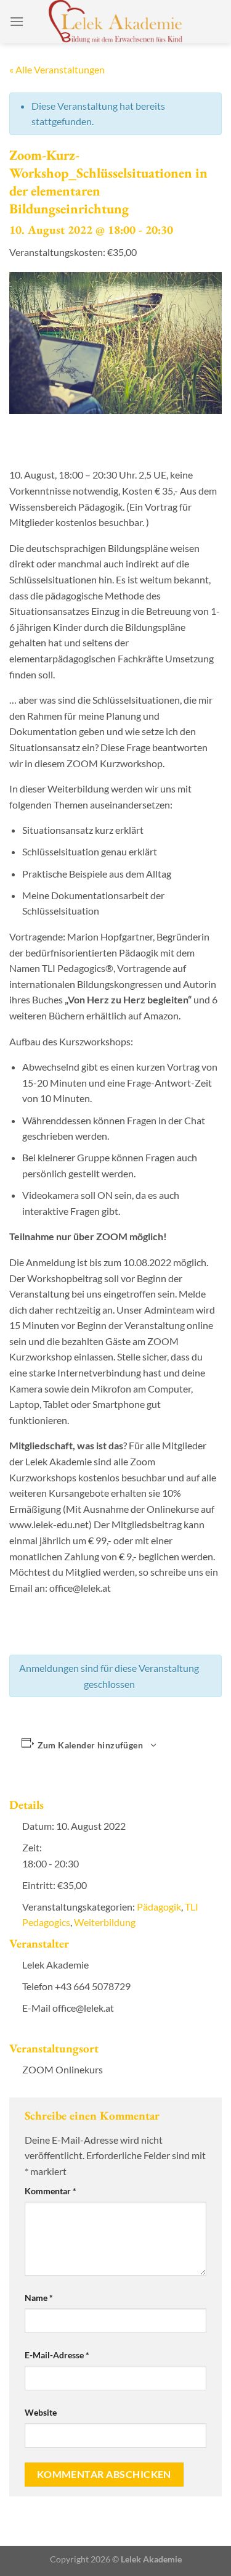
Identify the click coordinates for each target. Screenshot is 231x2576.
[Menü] (17, 21)
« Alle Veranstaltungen (57, 69)
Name (39, 2298)
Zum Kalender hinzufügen (90, 1745)
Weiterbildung (105, 1922)
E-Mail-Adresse (57, 2355)
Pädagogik (159, 1907)
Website (41, 2412)
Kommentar (51, 2191)
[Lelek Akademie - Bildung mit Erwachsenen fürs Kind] (115, 22)
